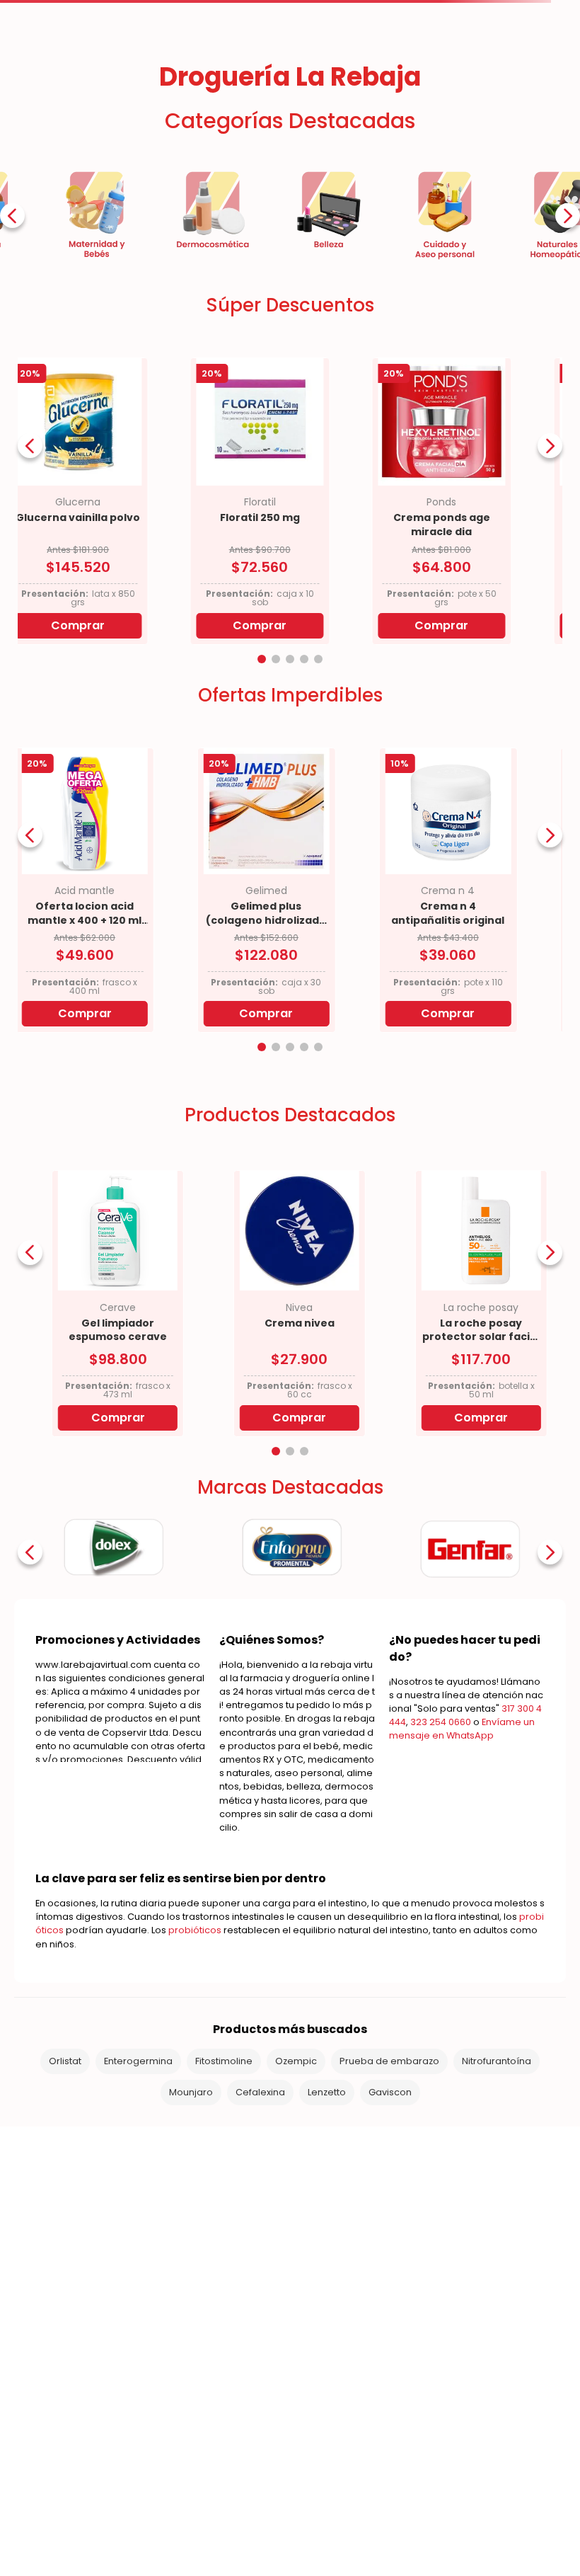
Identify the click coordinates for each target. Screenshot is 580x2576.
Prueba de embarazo (389, 2248)
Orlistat (65, 2248)
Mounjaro (191, 2279)
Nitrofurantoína (497, 2248)
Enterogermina (138, 2248)
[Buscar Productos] (421, 111)
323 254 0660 (441, 1909)
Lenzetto (327, 2279)
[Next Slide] (568, 402)
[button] (262, 846)
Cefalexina (260, 2279)
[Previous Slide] (12, 402)
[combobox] (304, 111)
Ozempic (296, 2248)
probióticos (195, 2117)
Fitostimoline (224, 2248)
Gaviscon (390, 2279)
